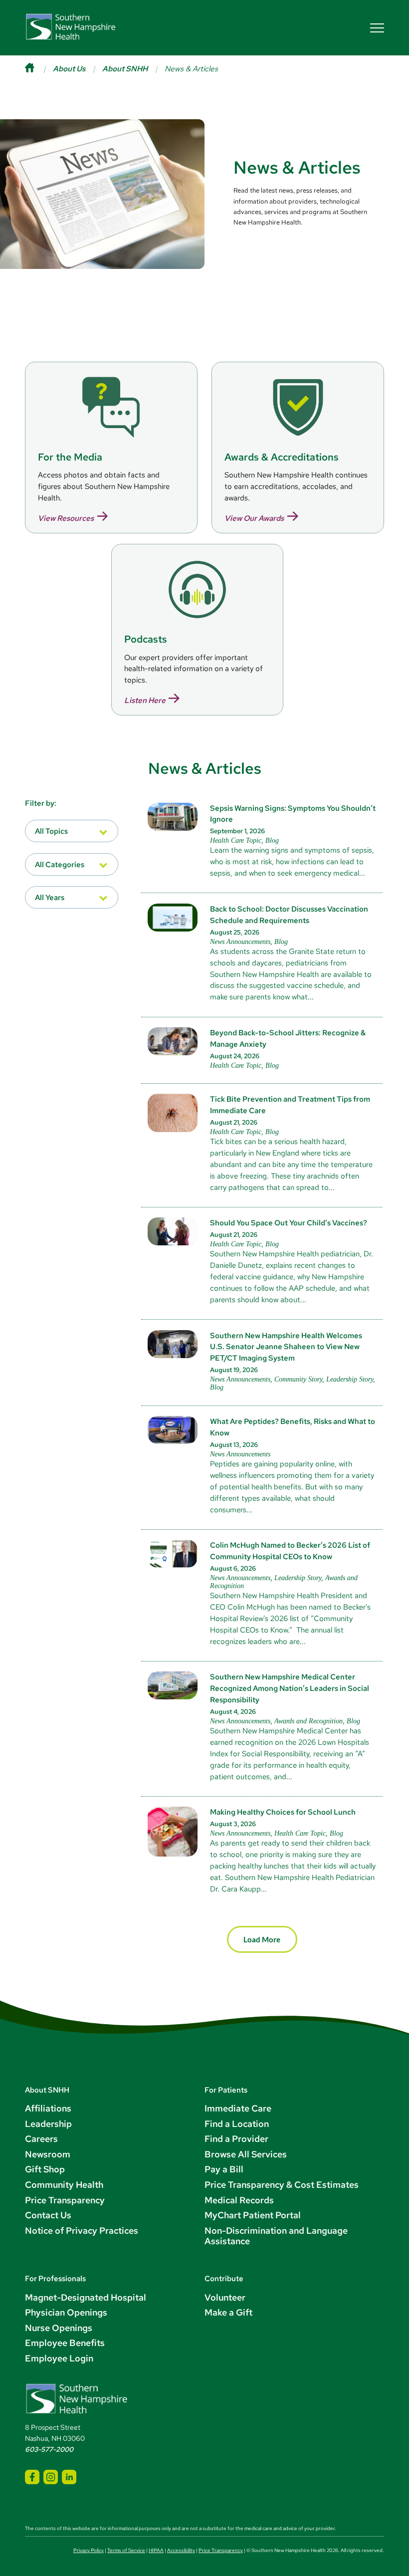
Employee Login (59, 2358)
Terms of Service (126, 2550)
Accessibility (181, 2550)
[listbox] (72, 831)
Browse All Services (246, 2154)
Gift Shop (45, 2169)
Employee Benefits (65, 2343)
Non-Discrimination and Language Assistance (276, 2236)
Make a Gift (228, 2312)
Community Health (64, 2185)
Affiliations (48, 2108)
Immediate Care (238, 2108)
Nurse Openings (59, 2328)
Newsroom (48, 2154)
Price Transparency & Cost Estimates (282, 2185)
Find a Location (237, 2124)
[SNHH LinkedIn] (69, 2477)
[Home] (39, 69)
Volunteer (225, 2297)
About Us (69, 69)
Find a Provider (236, 2139)
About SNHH (125, 69)
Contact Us (48, 2215)
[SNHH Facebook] (32, 2477)
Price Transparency (65, 2200)
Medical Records (239, 2200)
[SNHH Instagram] (51, 2477)
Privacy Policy (89, 2550)
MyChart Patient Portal (253, 2215)
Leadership (48, 2124)
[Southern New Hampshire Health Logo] (77, 2412)
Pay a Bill (224, 2169)
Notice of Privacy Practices (82, 2230)
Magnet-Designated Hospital (86, 2297)
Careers (41, 2139)
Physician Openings (66, 2312)
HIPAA (156, 2550)
